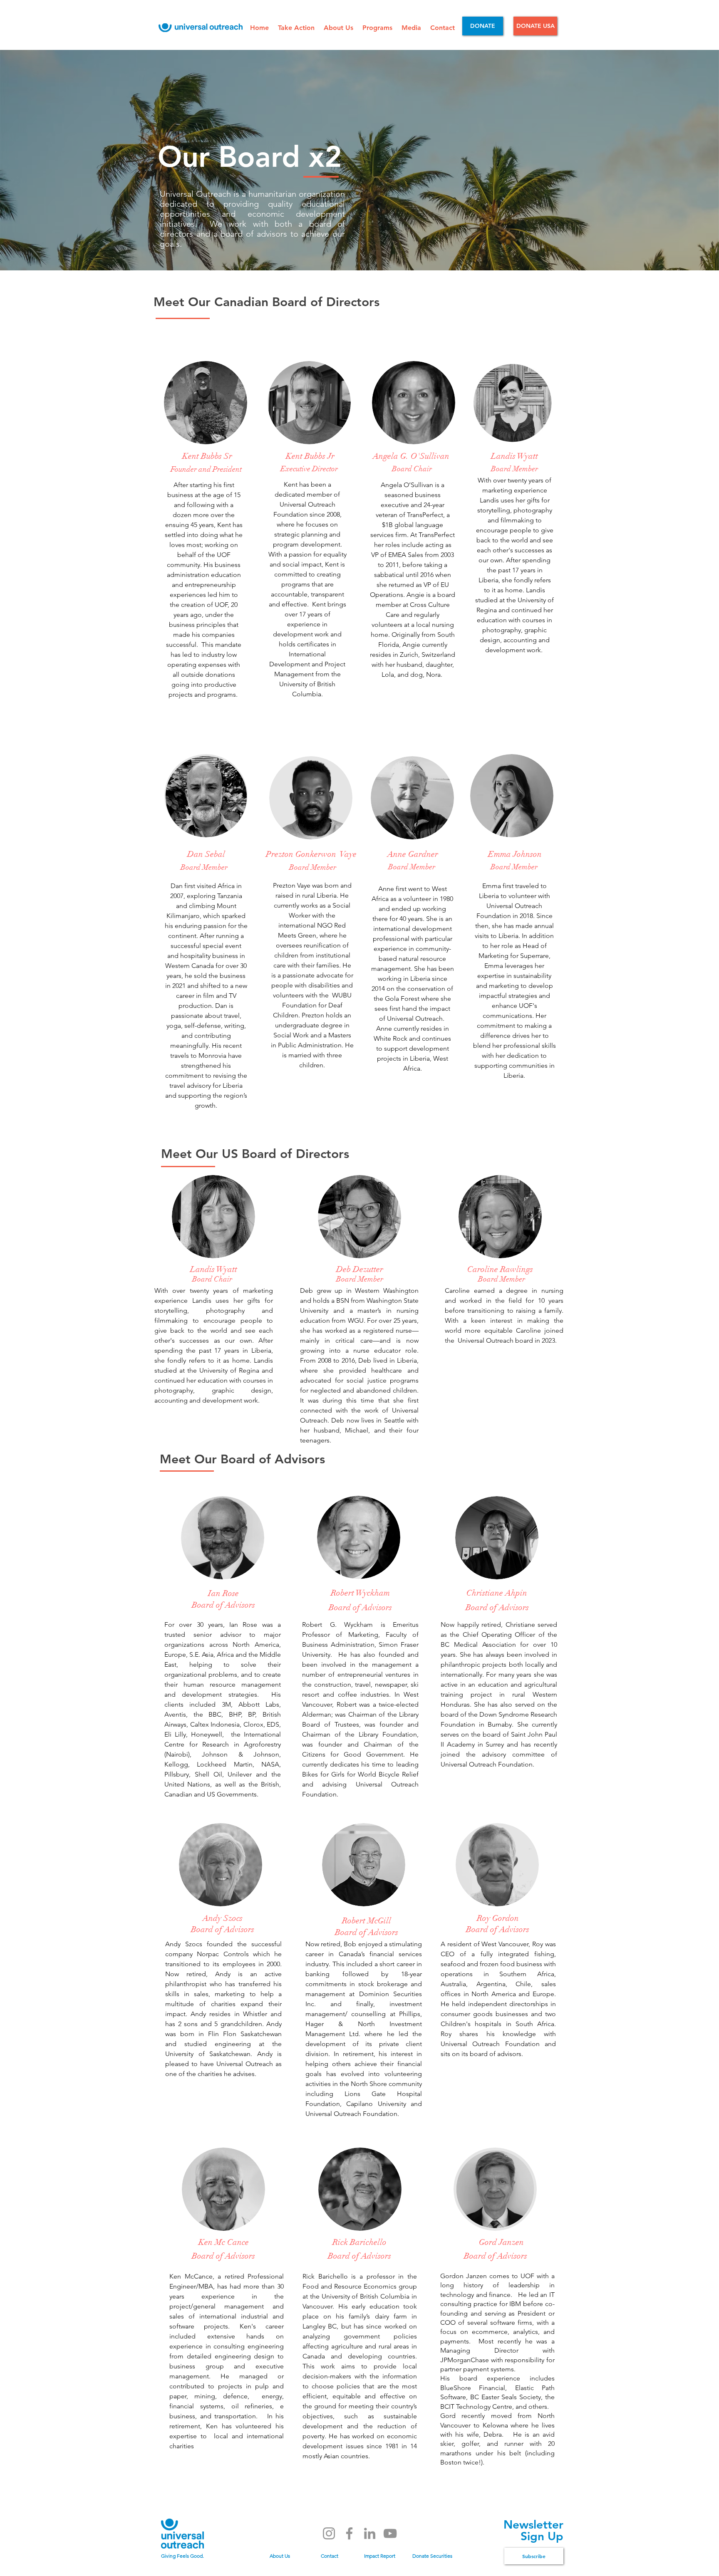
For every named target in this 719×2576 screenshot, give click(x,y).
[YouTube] (390, 2533)
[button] (297, 28)
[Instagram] (329, 2533)
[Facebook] (349, 2533)
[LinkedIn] (370, 2533)
